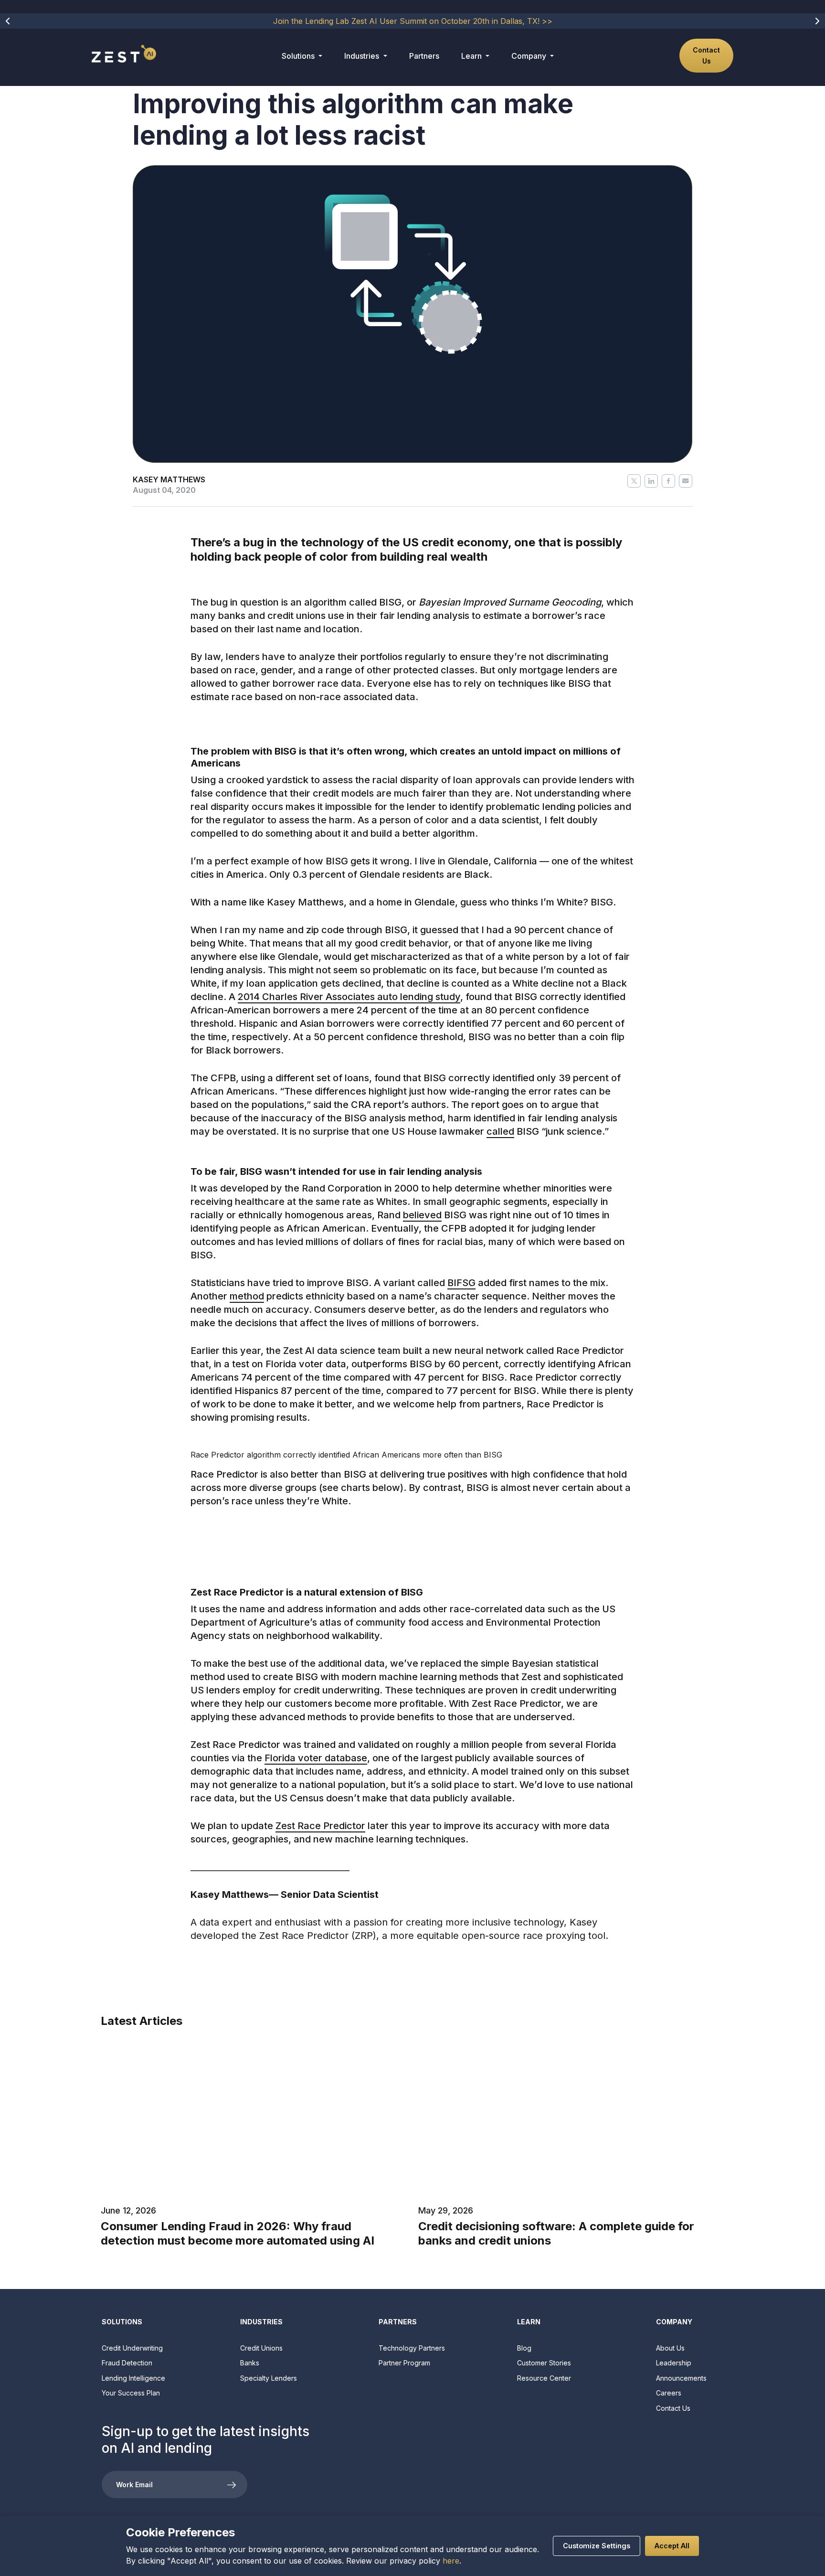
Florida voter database (316, 1758)
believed (422, 1215)
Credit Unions (261, 2348)
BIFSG (461, 1283)
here (451, 2561)
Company (530, 56)
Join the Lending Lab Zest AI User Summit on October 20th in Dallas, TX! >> (413, 21)
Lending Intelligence (133, 2378)
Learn (472, 56)
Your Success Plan (131, 2393)
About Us (670, 2348)
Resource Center (544, 2378)
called (500, 1131)
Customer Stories (544, 2363)
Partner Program (404, 2363)
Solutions (299, 56)
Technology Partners (412, 2348)
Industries (363, 56)
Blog (524, 2348)
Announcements (681, 2378)
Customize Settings (597, 2546)
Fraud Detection (127, 2363)
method (247, 1296)
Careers (669, 2393)
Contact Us (706, 55)
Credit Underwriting (132, 2348)
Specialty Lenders (269, 2378)
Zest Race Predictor (320, 1826)
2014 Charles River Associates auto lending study (349, 997)
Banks (250, 2363)
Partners (424, 56)
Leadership (674, 2363)
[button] (8, 21)
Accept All (672, 2546)
